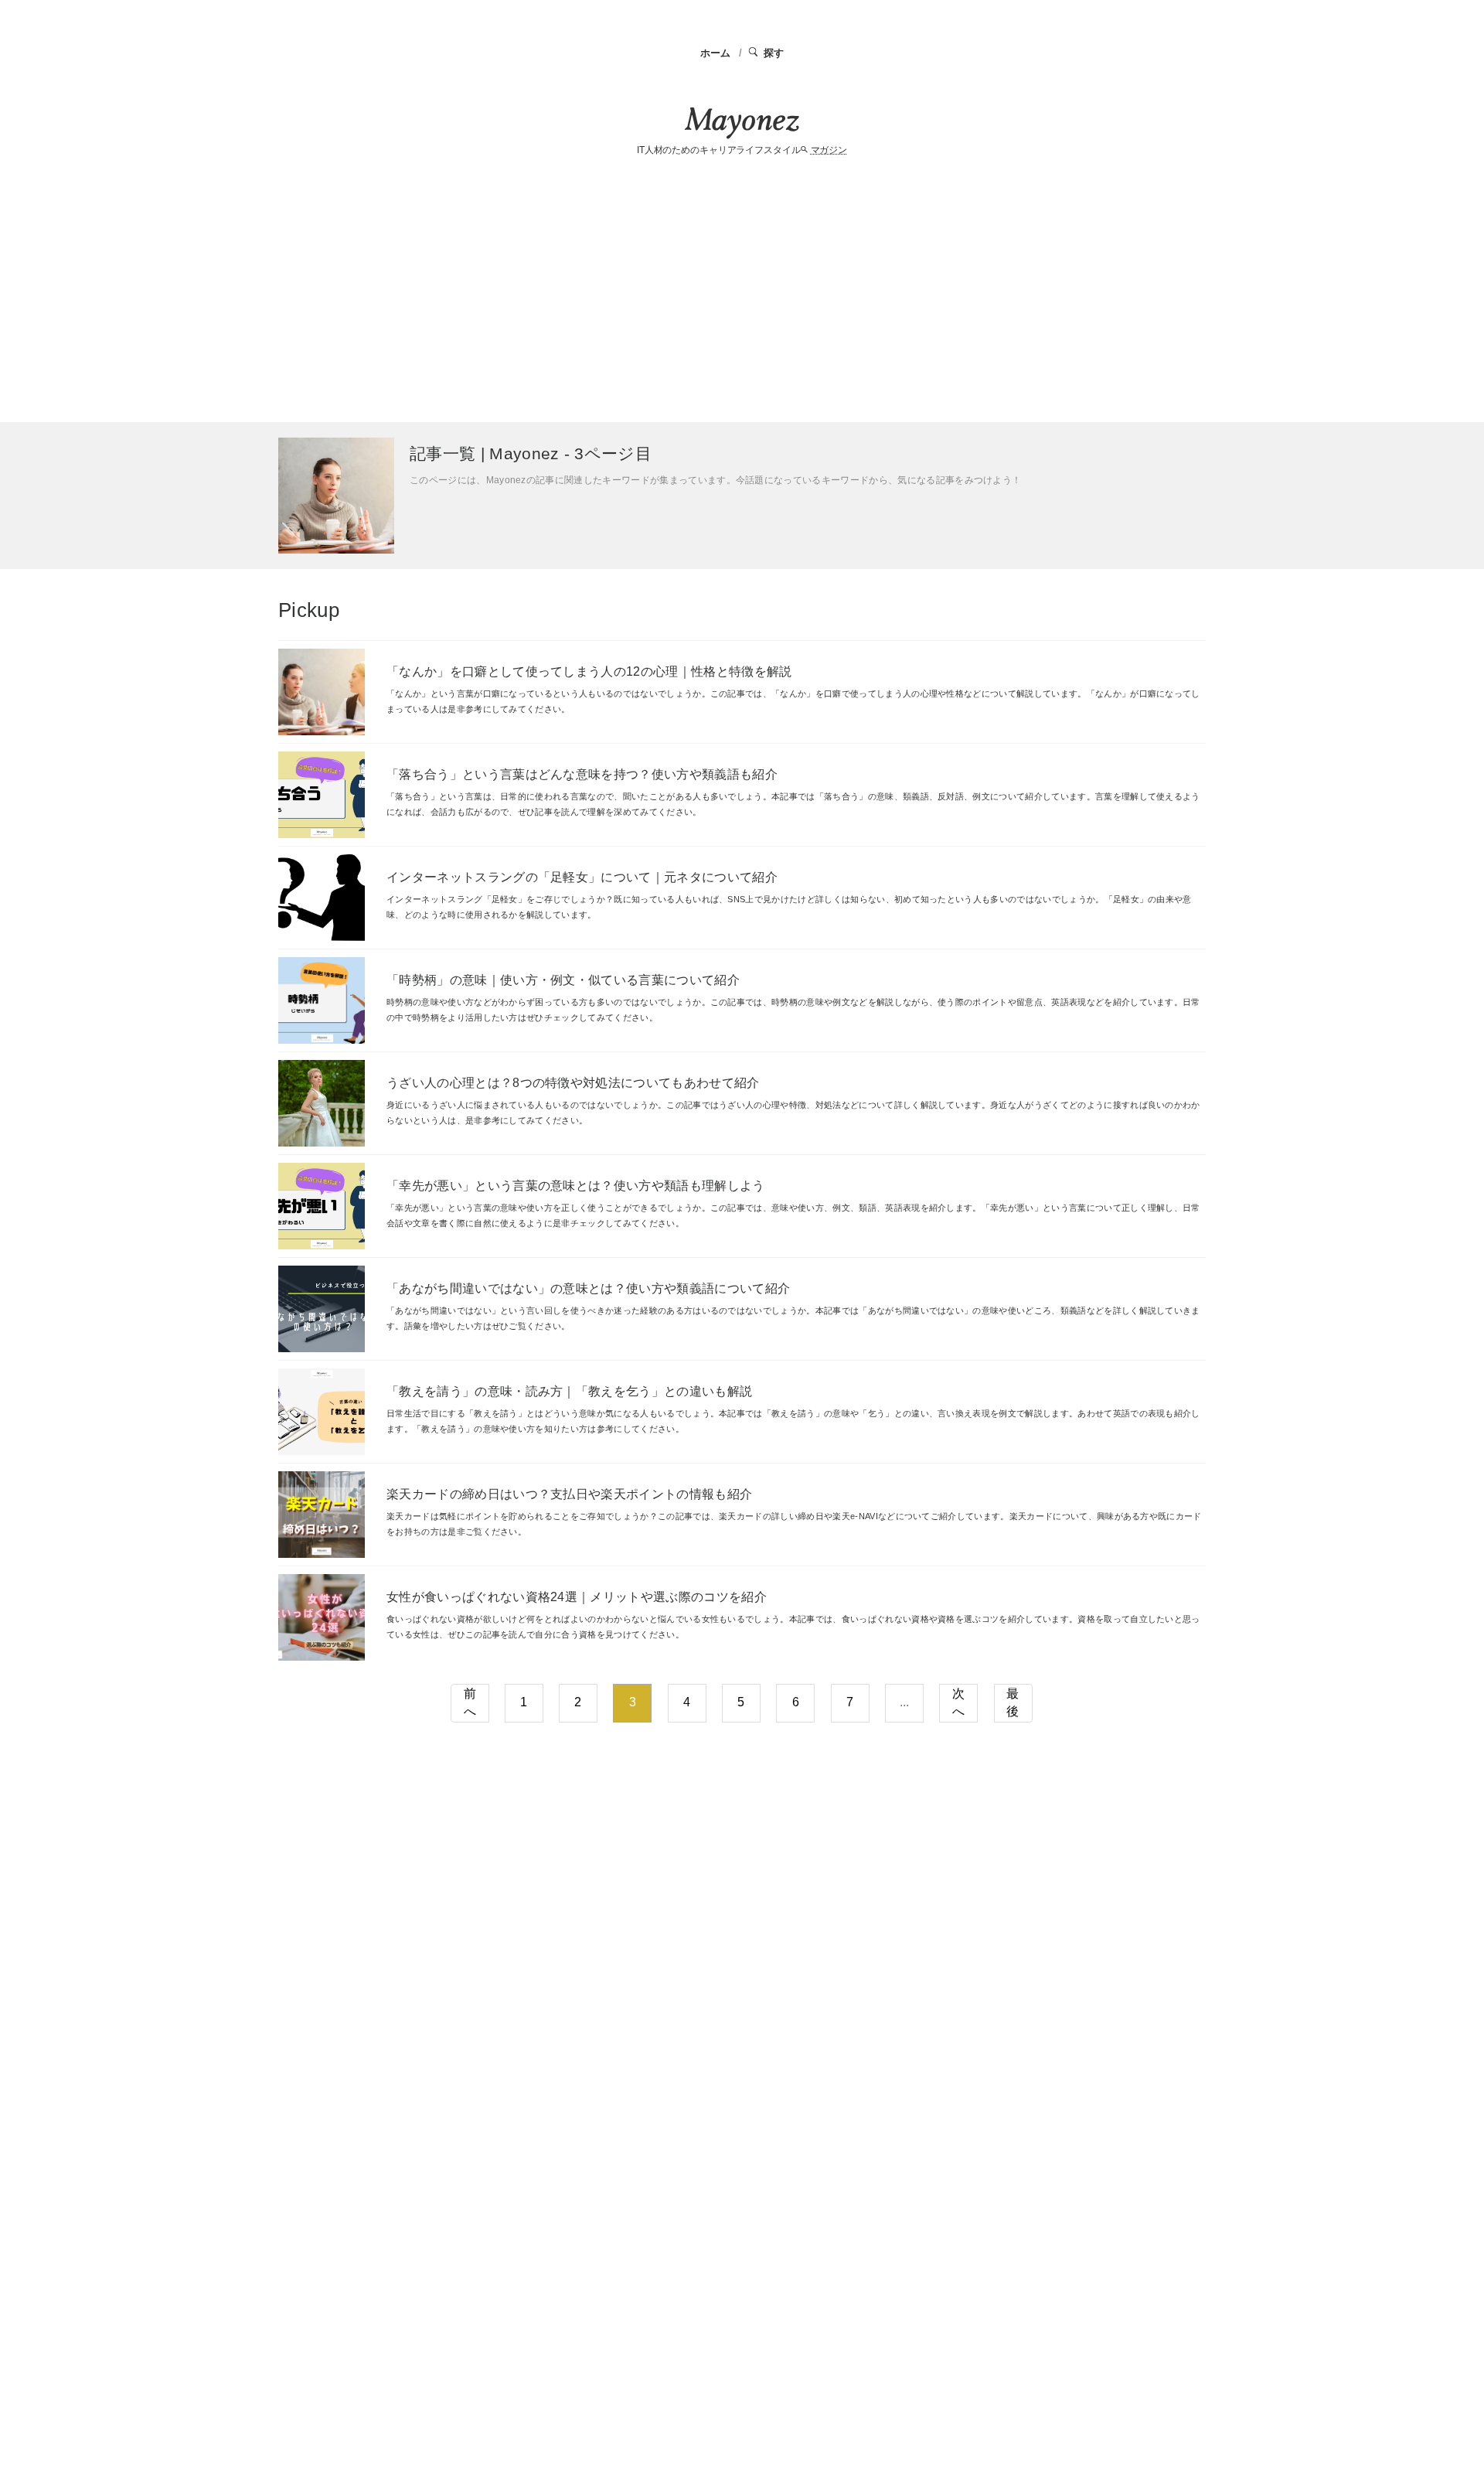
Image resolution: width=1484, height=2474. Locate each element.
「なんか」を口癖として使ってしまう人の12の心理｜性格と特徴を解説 (589, 671)
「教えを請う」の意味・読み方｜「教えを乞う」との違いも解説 (569, 1391)
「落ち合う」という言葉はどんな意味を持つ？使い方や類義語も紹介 (582, 774)
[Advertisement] (742, 291)
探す (774, 53)
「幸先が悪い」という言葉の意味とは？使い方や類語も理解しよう (576, 1186)
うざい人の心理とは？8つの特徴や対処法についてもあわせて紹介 (573, 1083)
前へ (470, 1702)
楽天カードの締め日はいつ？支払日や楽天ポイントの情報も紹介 (569, 1494)
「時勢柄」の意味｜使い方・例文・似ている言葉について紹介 (563, 980)
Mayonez (742, 123)
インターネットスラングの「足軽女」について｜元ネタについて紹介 (582, 877)
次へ (958, 1702)
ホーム (716, 53)
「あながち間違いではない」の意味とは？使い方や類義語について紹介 (588, 1288)
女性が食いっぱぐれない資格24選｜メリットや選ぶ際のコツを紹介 (577, 1597)
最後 (1013, 1702)
